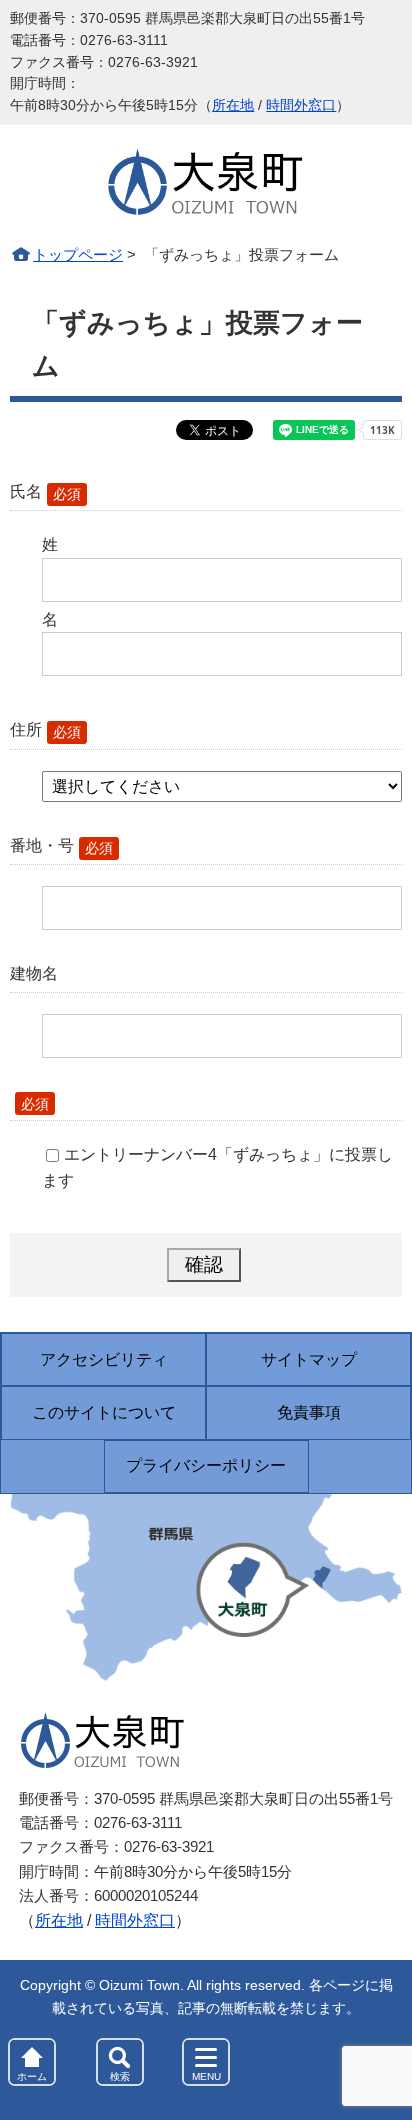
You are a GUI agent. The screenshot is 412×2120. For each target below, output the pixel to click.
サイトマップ (309, 1359)
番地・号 (61, 846)
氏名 (45, 492)
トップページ (78, 254)
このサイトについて (104, 1412)
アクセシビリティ (104, 1359)
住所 (45, 730)
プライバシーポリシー (206, 1465)
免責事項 (309, 1412)
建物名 (34, 973)
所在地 (233, 105)
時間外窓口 (301, 105)
